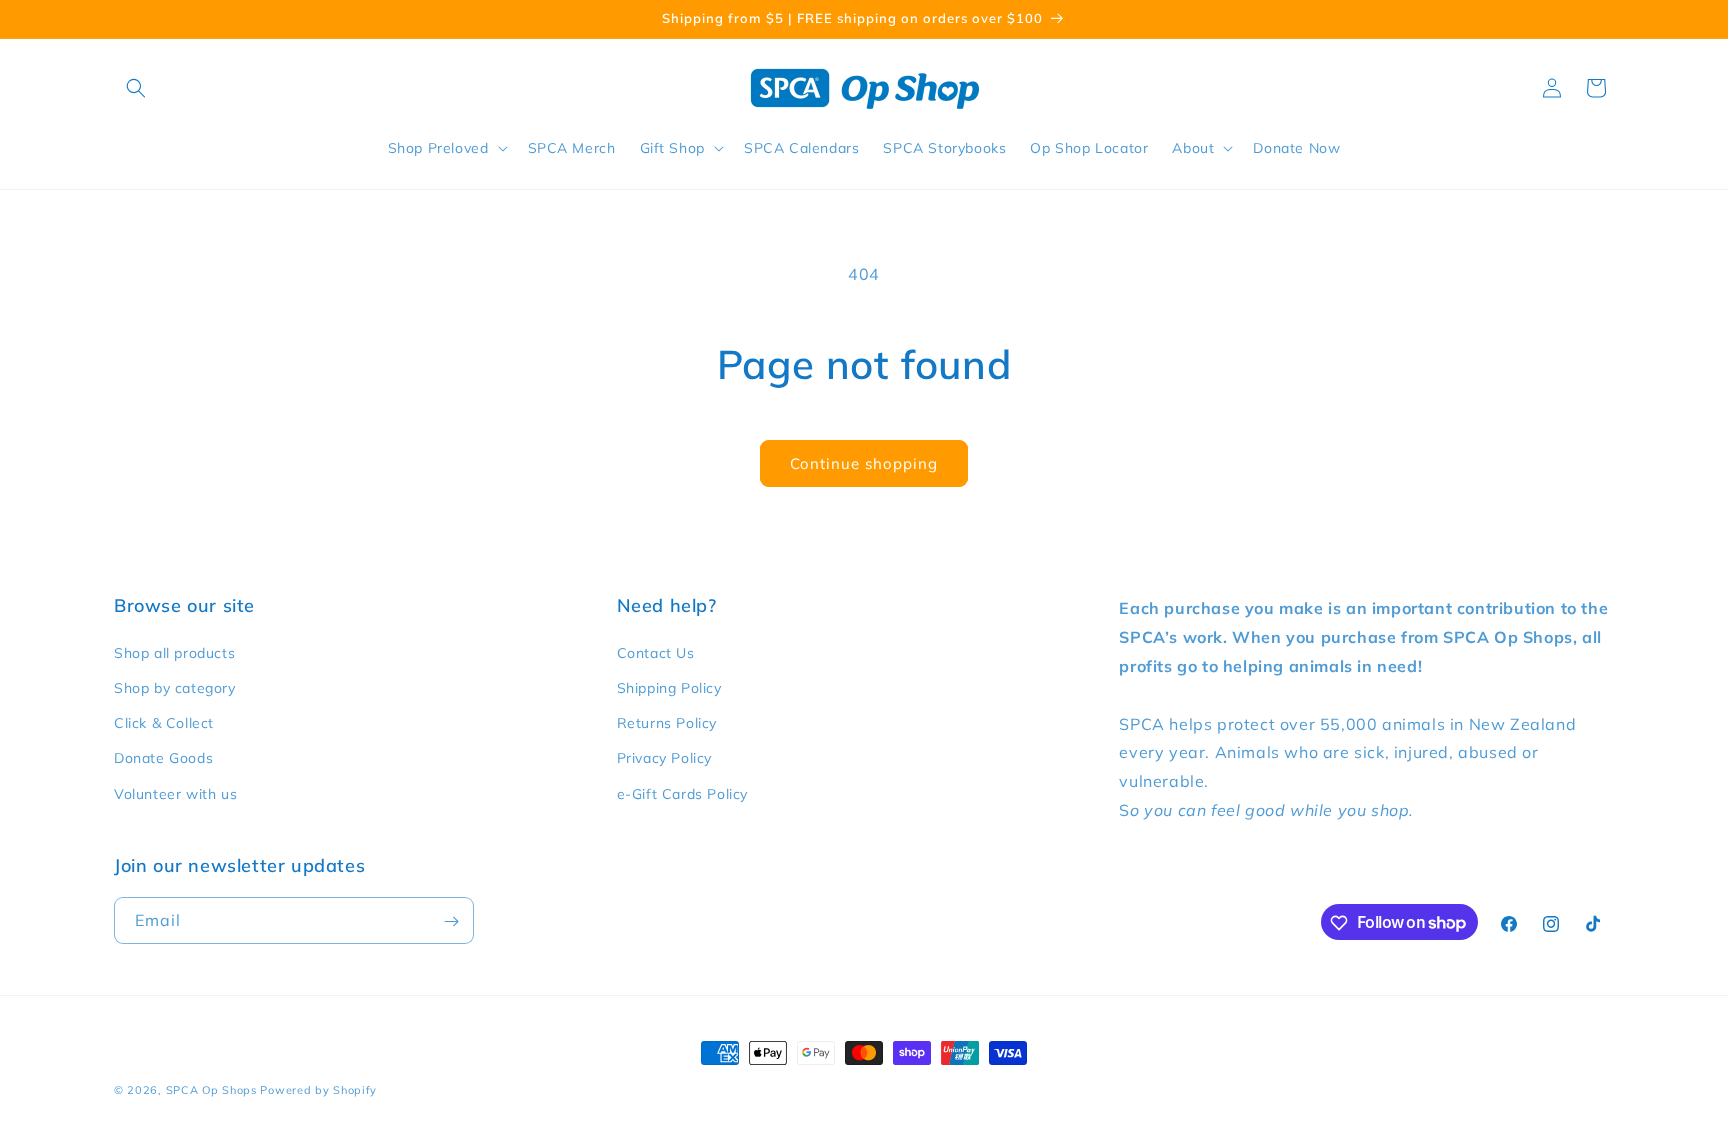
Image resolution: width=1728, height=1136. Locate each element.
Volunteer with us (175, 793)
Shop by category (175, 687)
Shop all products (174, 652)
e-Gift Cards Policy (682, 793)
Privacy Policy (664, 758)
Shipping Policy (669, 687)
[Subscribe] (451, 921)
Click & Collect (164, 723)
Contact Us (656, 652)
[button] (136, 88)
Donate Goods (163, 758)
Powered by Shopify (318, 1090)
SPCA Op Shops (211, 1090)
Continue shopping (864, 463)
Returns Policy (667, 723)
